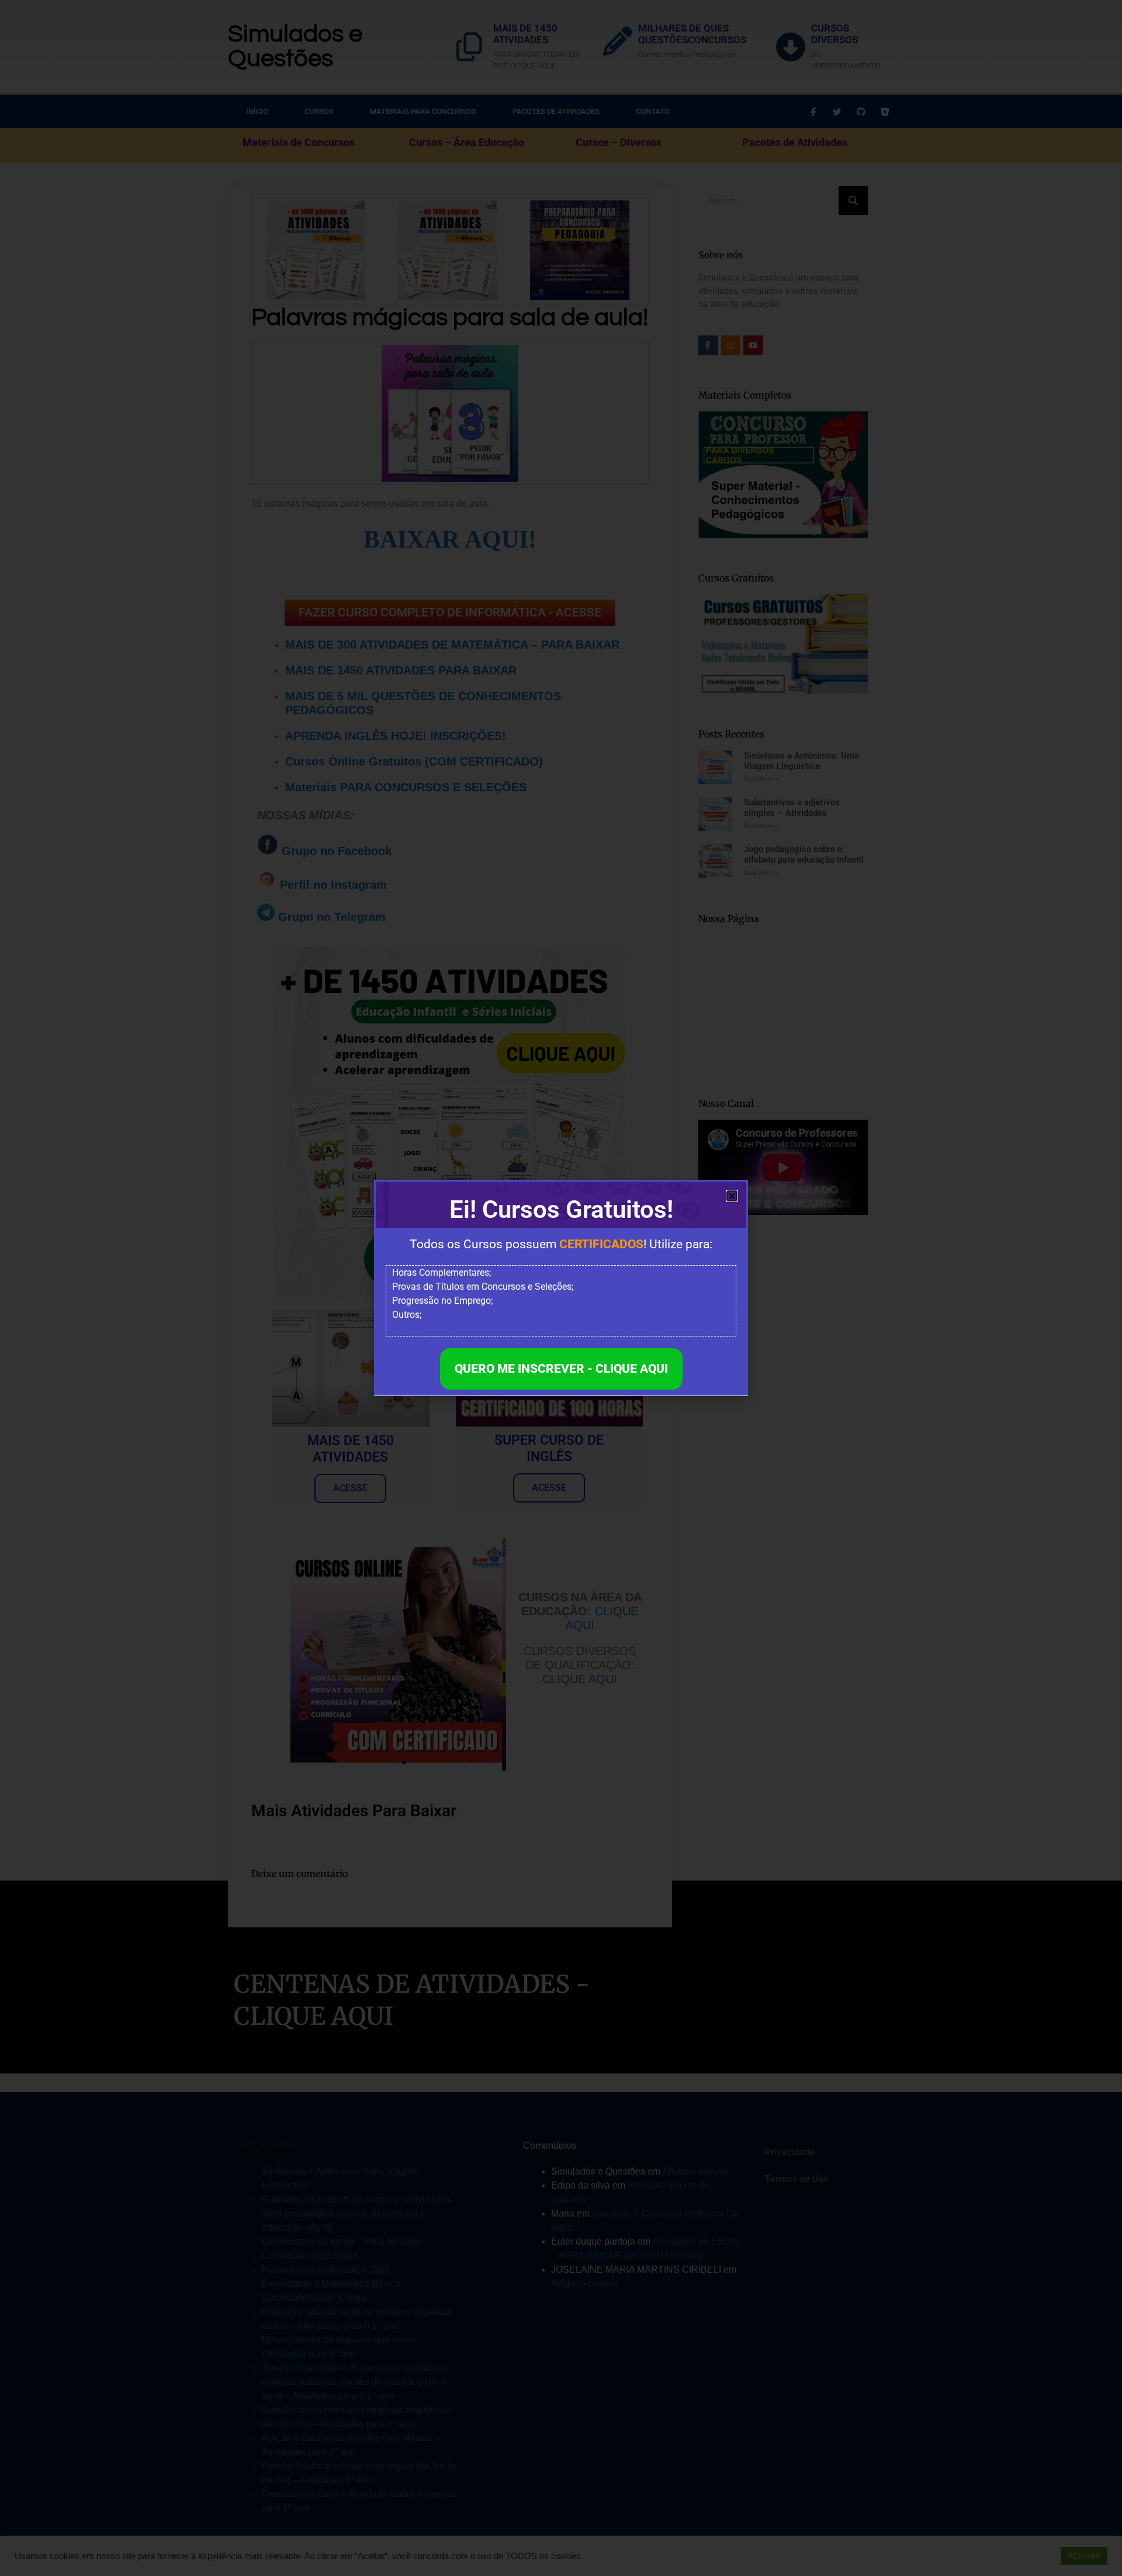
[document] (561, 1288)
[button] (732, 1196)
